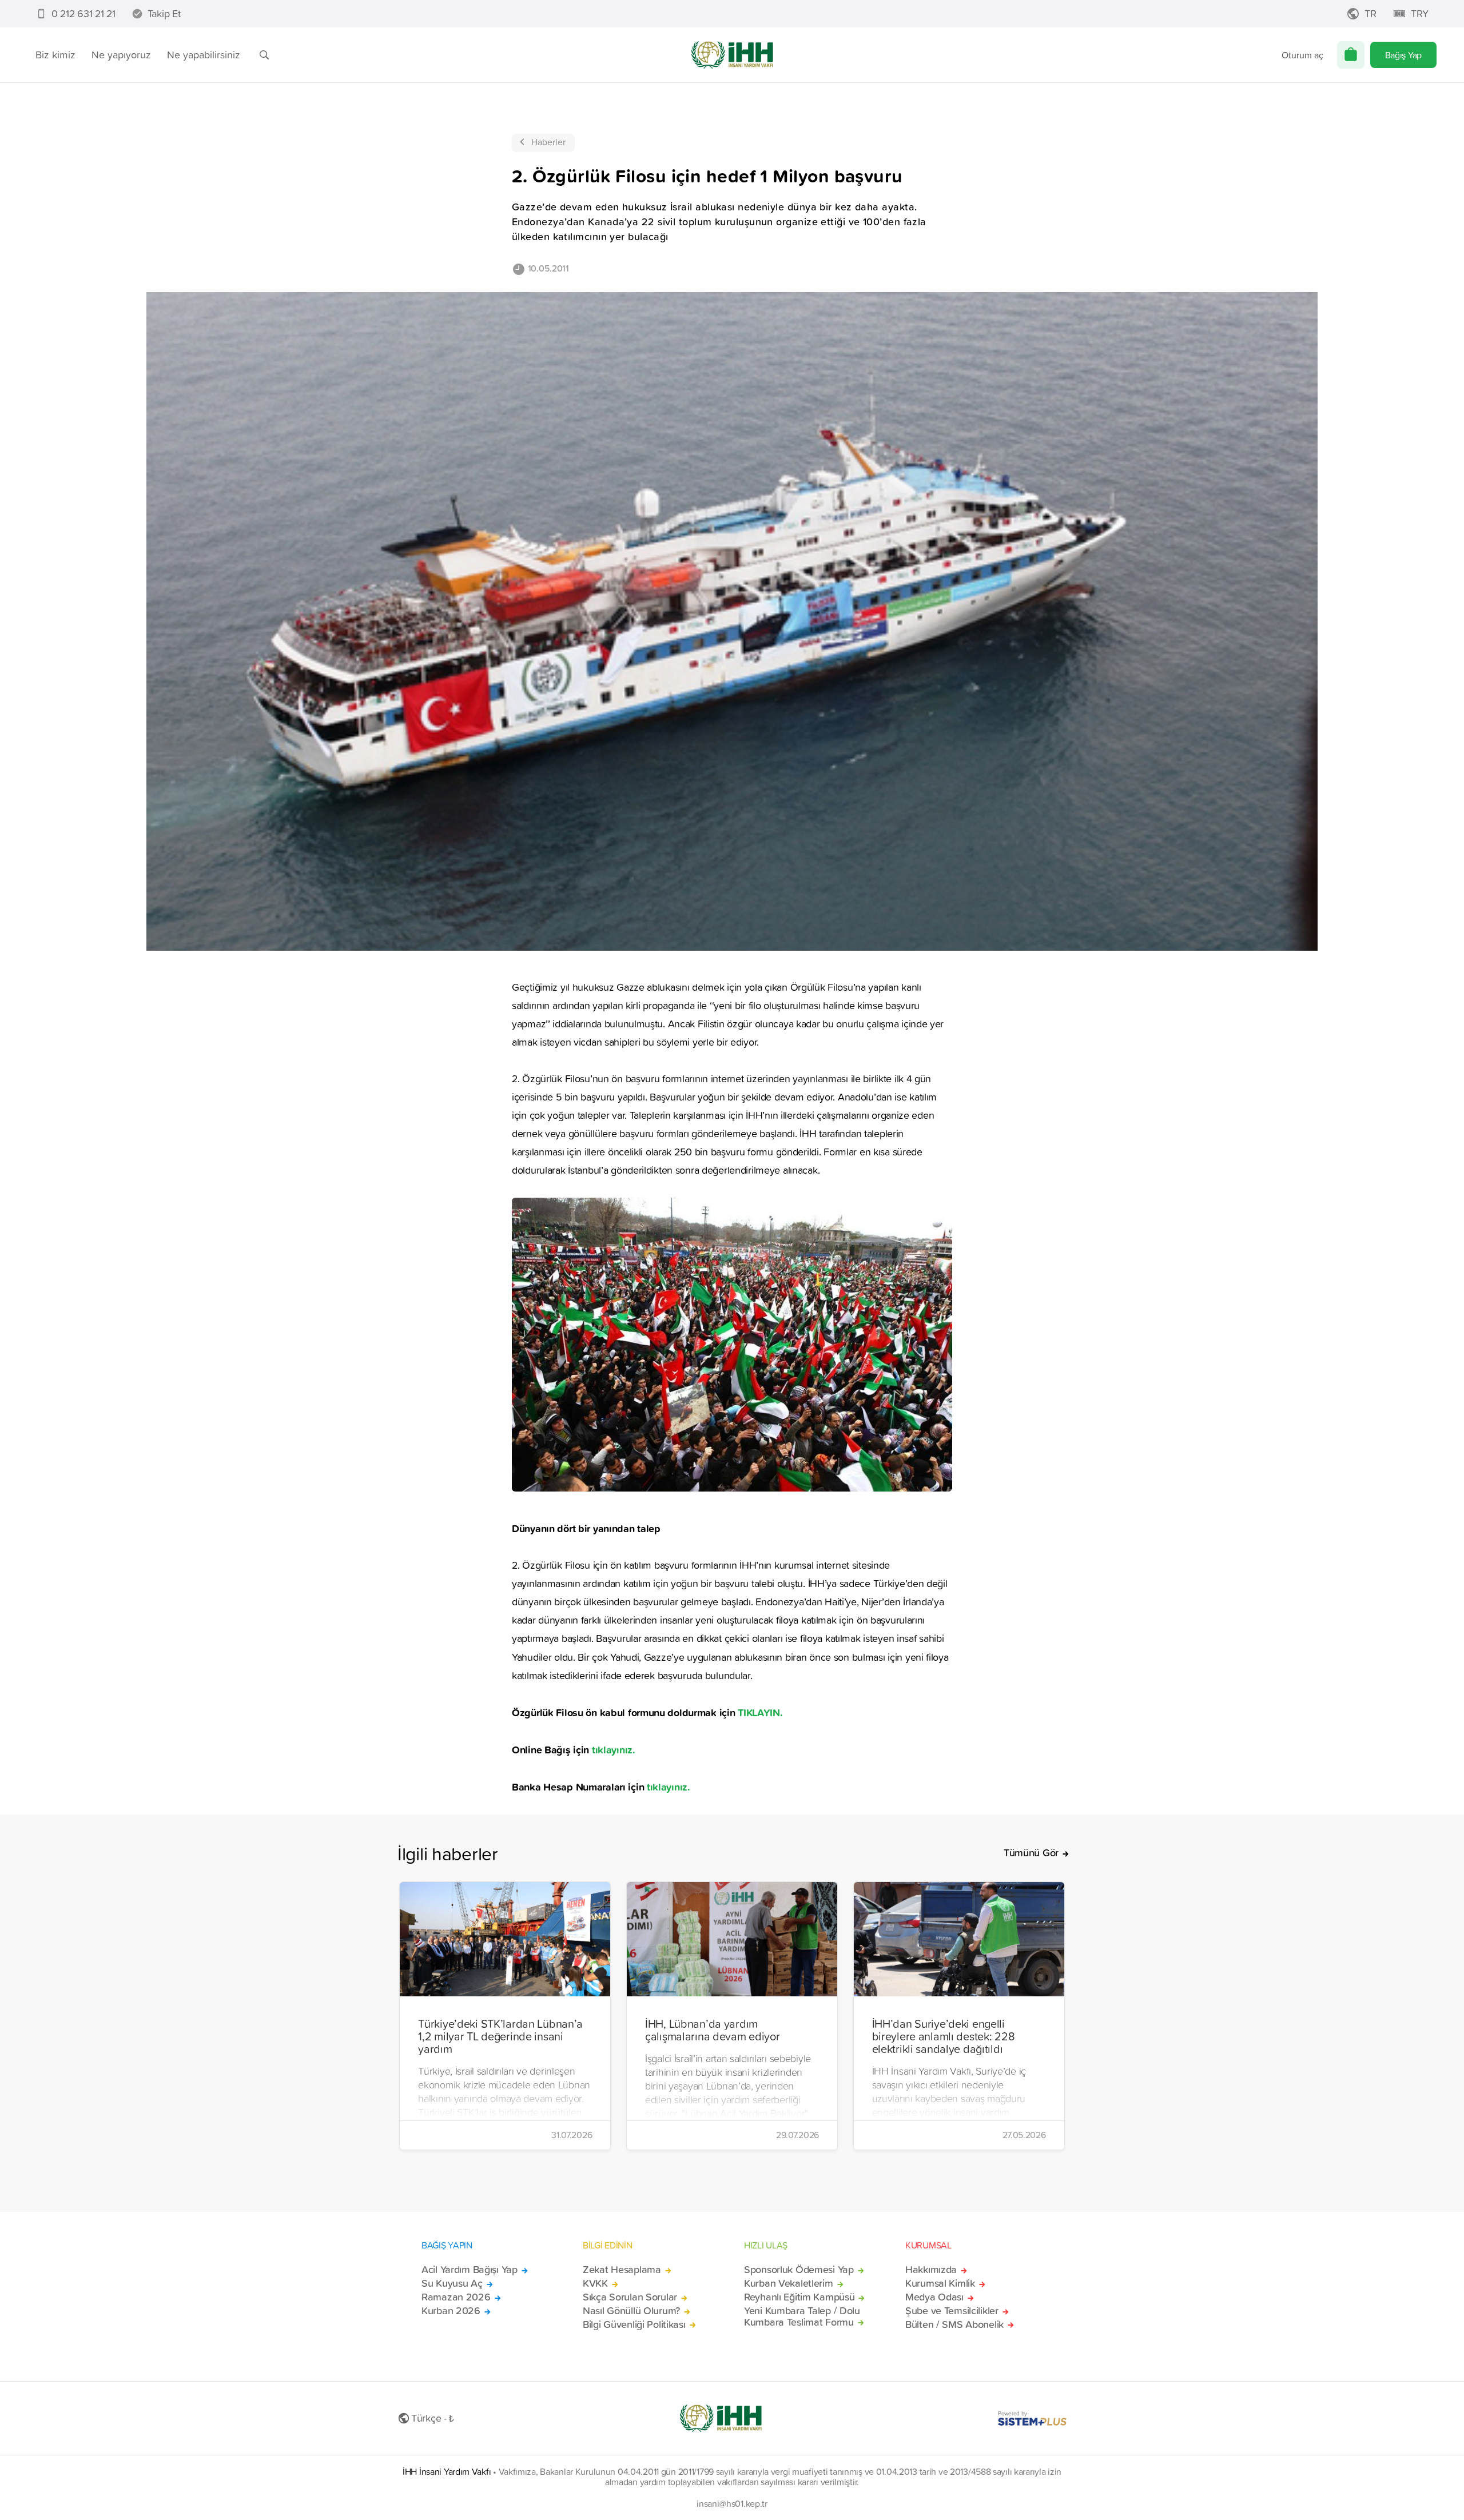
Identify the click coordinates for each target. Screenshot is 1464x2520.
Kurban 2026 (451, 2311)
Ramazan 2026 (456, 2297)
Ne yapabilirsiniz (204, 55)
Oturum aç (1302, 55)
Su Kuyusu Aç (452, 2283)
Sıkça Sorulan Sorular (630, 2297)
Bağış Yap (1403, 55)
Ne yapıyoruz (121, 55)
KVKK (595, 2283)
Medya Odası (934, 2297)
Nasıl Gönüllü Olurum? (631, 2311)
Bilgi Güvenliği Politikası (634, 2324)
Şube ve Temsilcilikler (952, 2311)
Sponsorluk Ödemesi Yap (799, 2270)
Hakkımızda (931, 2270)
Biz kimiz (55, 55)
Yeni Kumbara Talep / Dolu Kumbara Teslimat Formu (802, 2316)
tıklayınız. (612, 1749)
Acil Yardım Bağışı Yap (470, 2270)
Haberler (548, 142)
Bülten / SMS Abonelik (954, 2324)
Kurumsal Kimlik (940, 2283)
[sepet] (1351, 55)
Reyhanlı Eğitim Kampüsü (799, 2297)
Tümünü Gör (1031, 1853)
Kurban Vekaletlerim (789, 2283)
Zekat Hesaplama (622, 2270)
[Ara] (264, 55)
